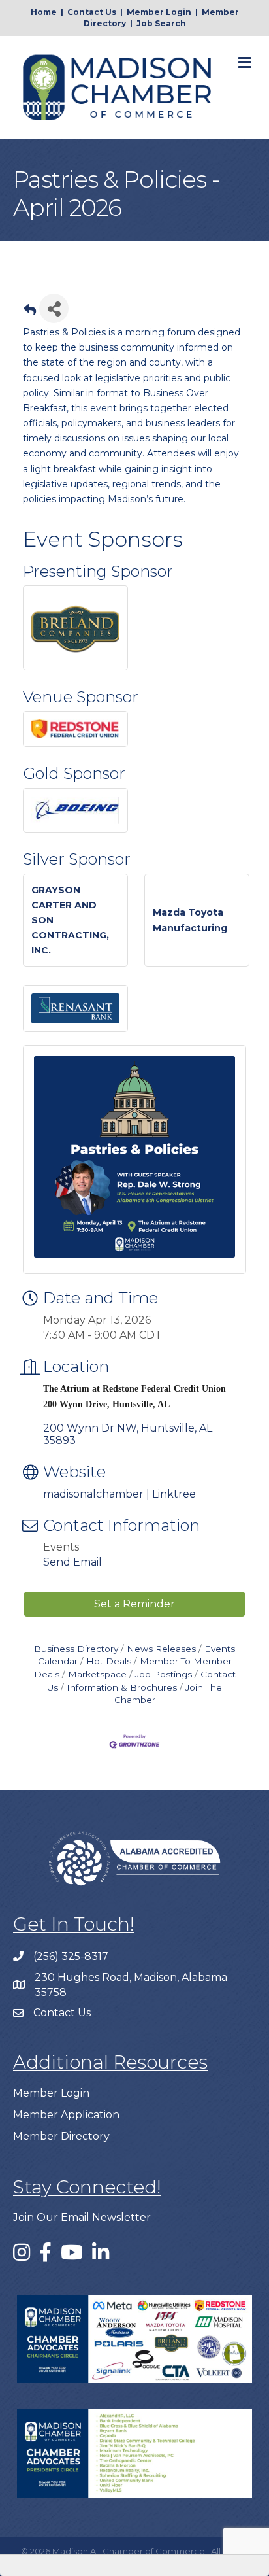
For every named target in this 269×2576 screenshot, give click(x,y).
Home (44, 12)
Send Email (72, 1562)
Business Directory (76, 1649)
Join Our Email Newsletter (82, 2217)
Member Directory (61, 2136)
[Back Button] (30, 312)
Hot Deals (109, 1661)
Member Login (159, 12)
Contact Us (92, 12)
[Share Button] (54, 308)
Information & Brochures (122, 1687)
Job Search (161, 23)
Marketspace (97, 1674)
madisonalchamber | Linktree (119, 1494)
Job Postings (164, 1674)
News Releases (161, 1649)
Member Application (66, 2115)
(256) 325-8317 (71, 1956)
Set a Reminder (134, 1604)
